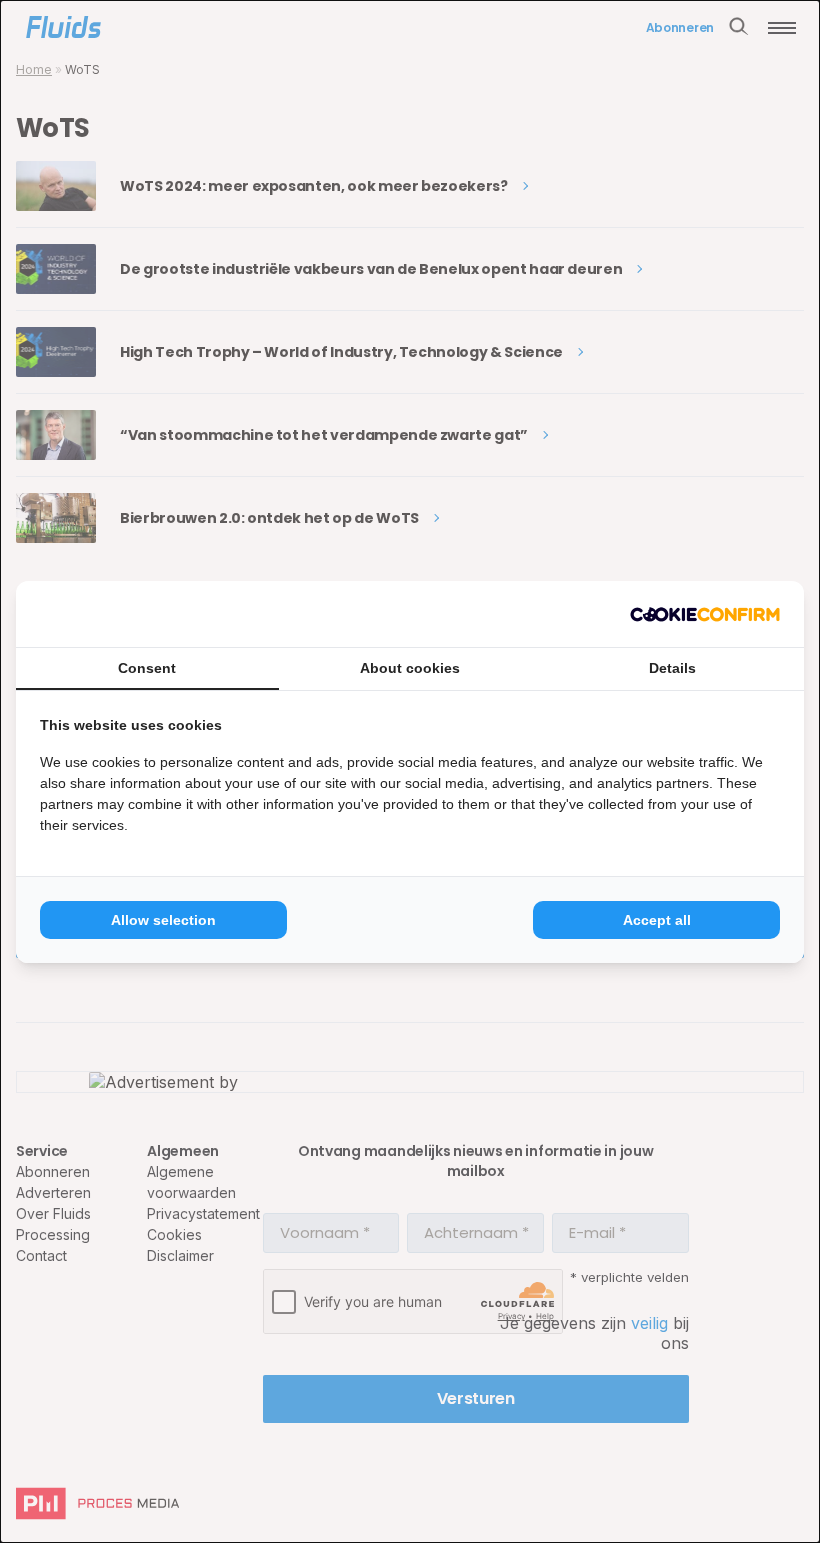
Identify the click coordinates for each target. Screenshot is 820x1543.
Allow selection (163, 920)
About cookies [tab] (410, 668)
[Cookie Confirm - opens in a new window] (705, 614)
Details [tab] (672, 668)
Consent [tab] (147, 668)
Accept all (657, 920)
